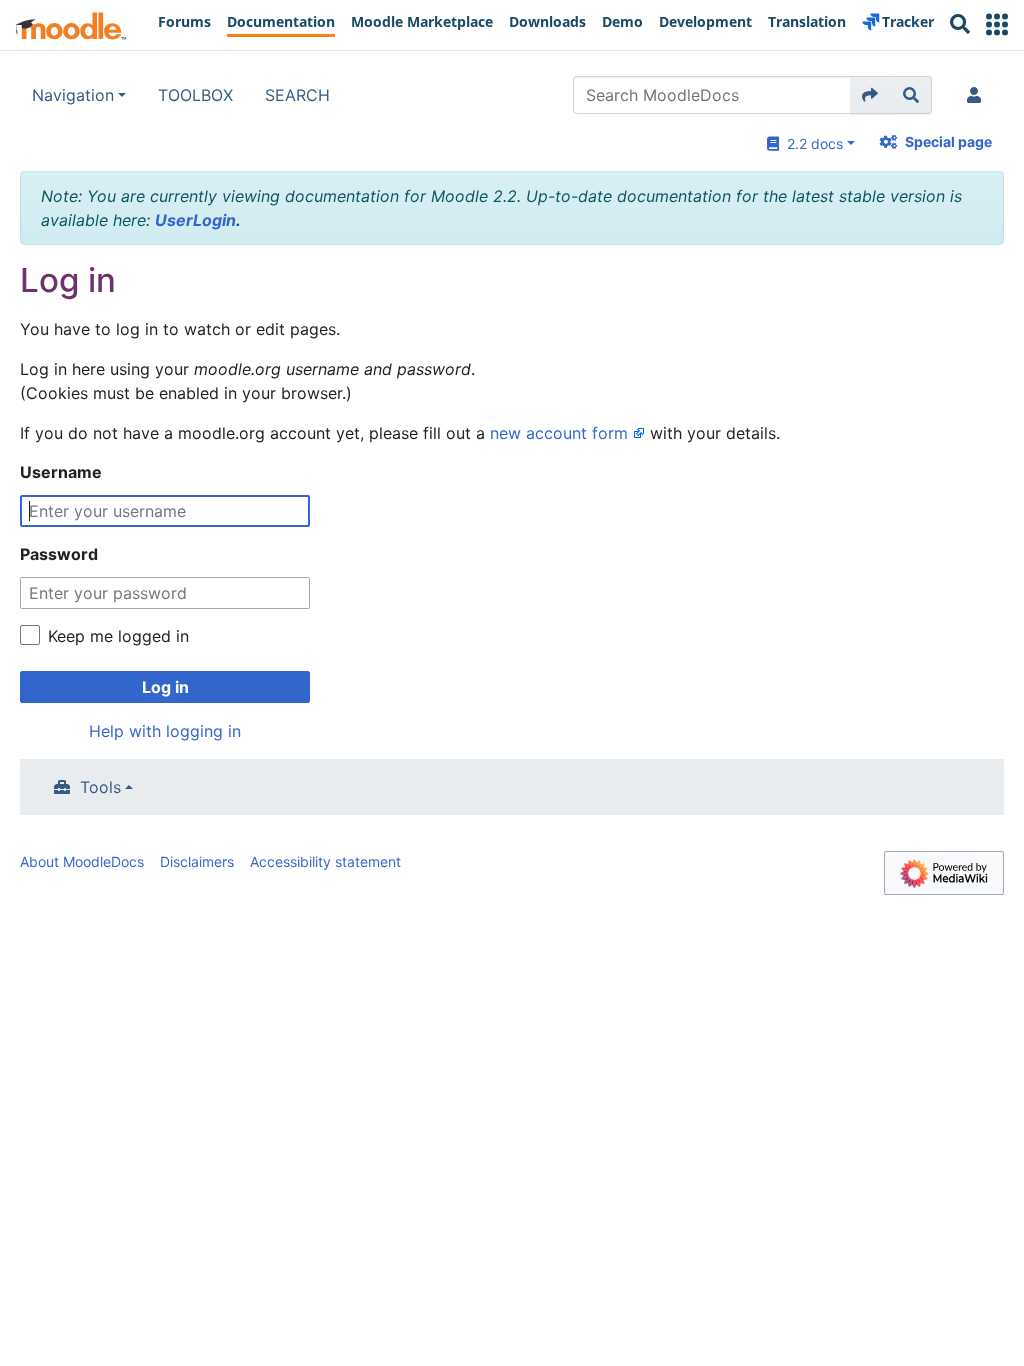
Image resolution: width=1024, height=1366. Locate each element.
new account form (559, 433)
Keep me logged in (118, 636)
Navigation (73, 95)
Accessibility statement (325, 861)
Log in (165, 687)
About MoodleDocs (82, 861)
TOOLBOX (195, 95)
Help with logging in (165, 731)
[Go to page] (870, 95)
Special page (948, 141)
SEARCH (297, 95)
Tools (100, 787)
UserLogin (195, 220)
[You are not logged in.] (978, 95)
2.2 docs (811, 143)
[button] (997, 24)
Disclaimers (197, 861)
